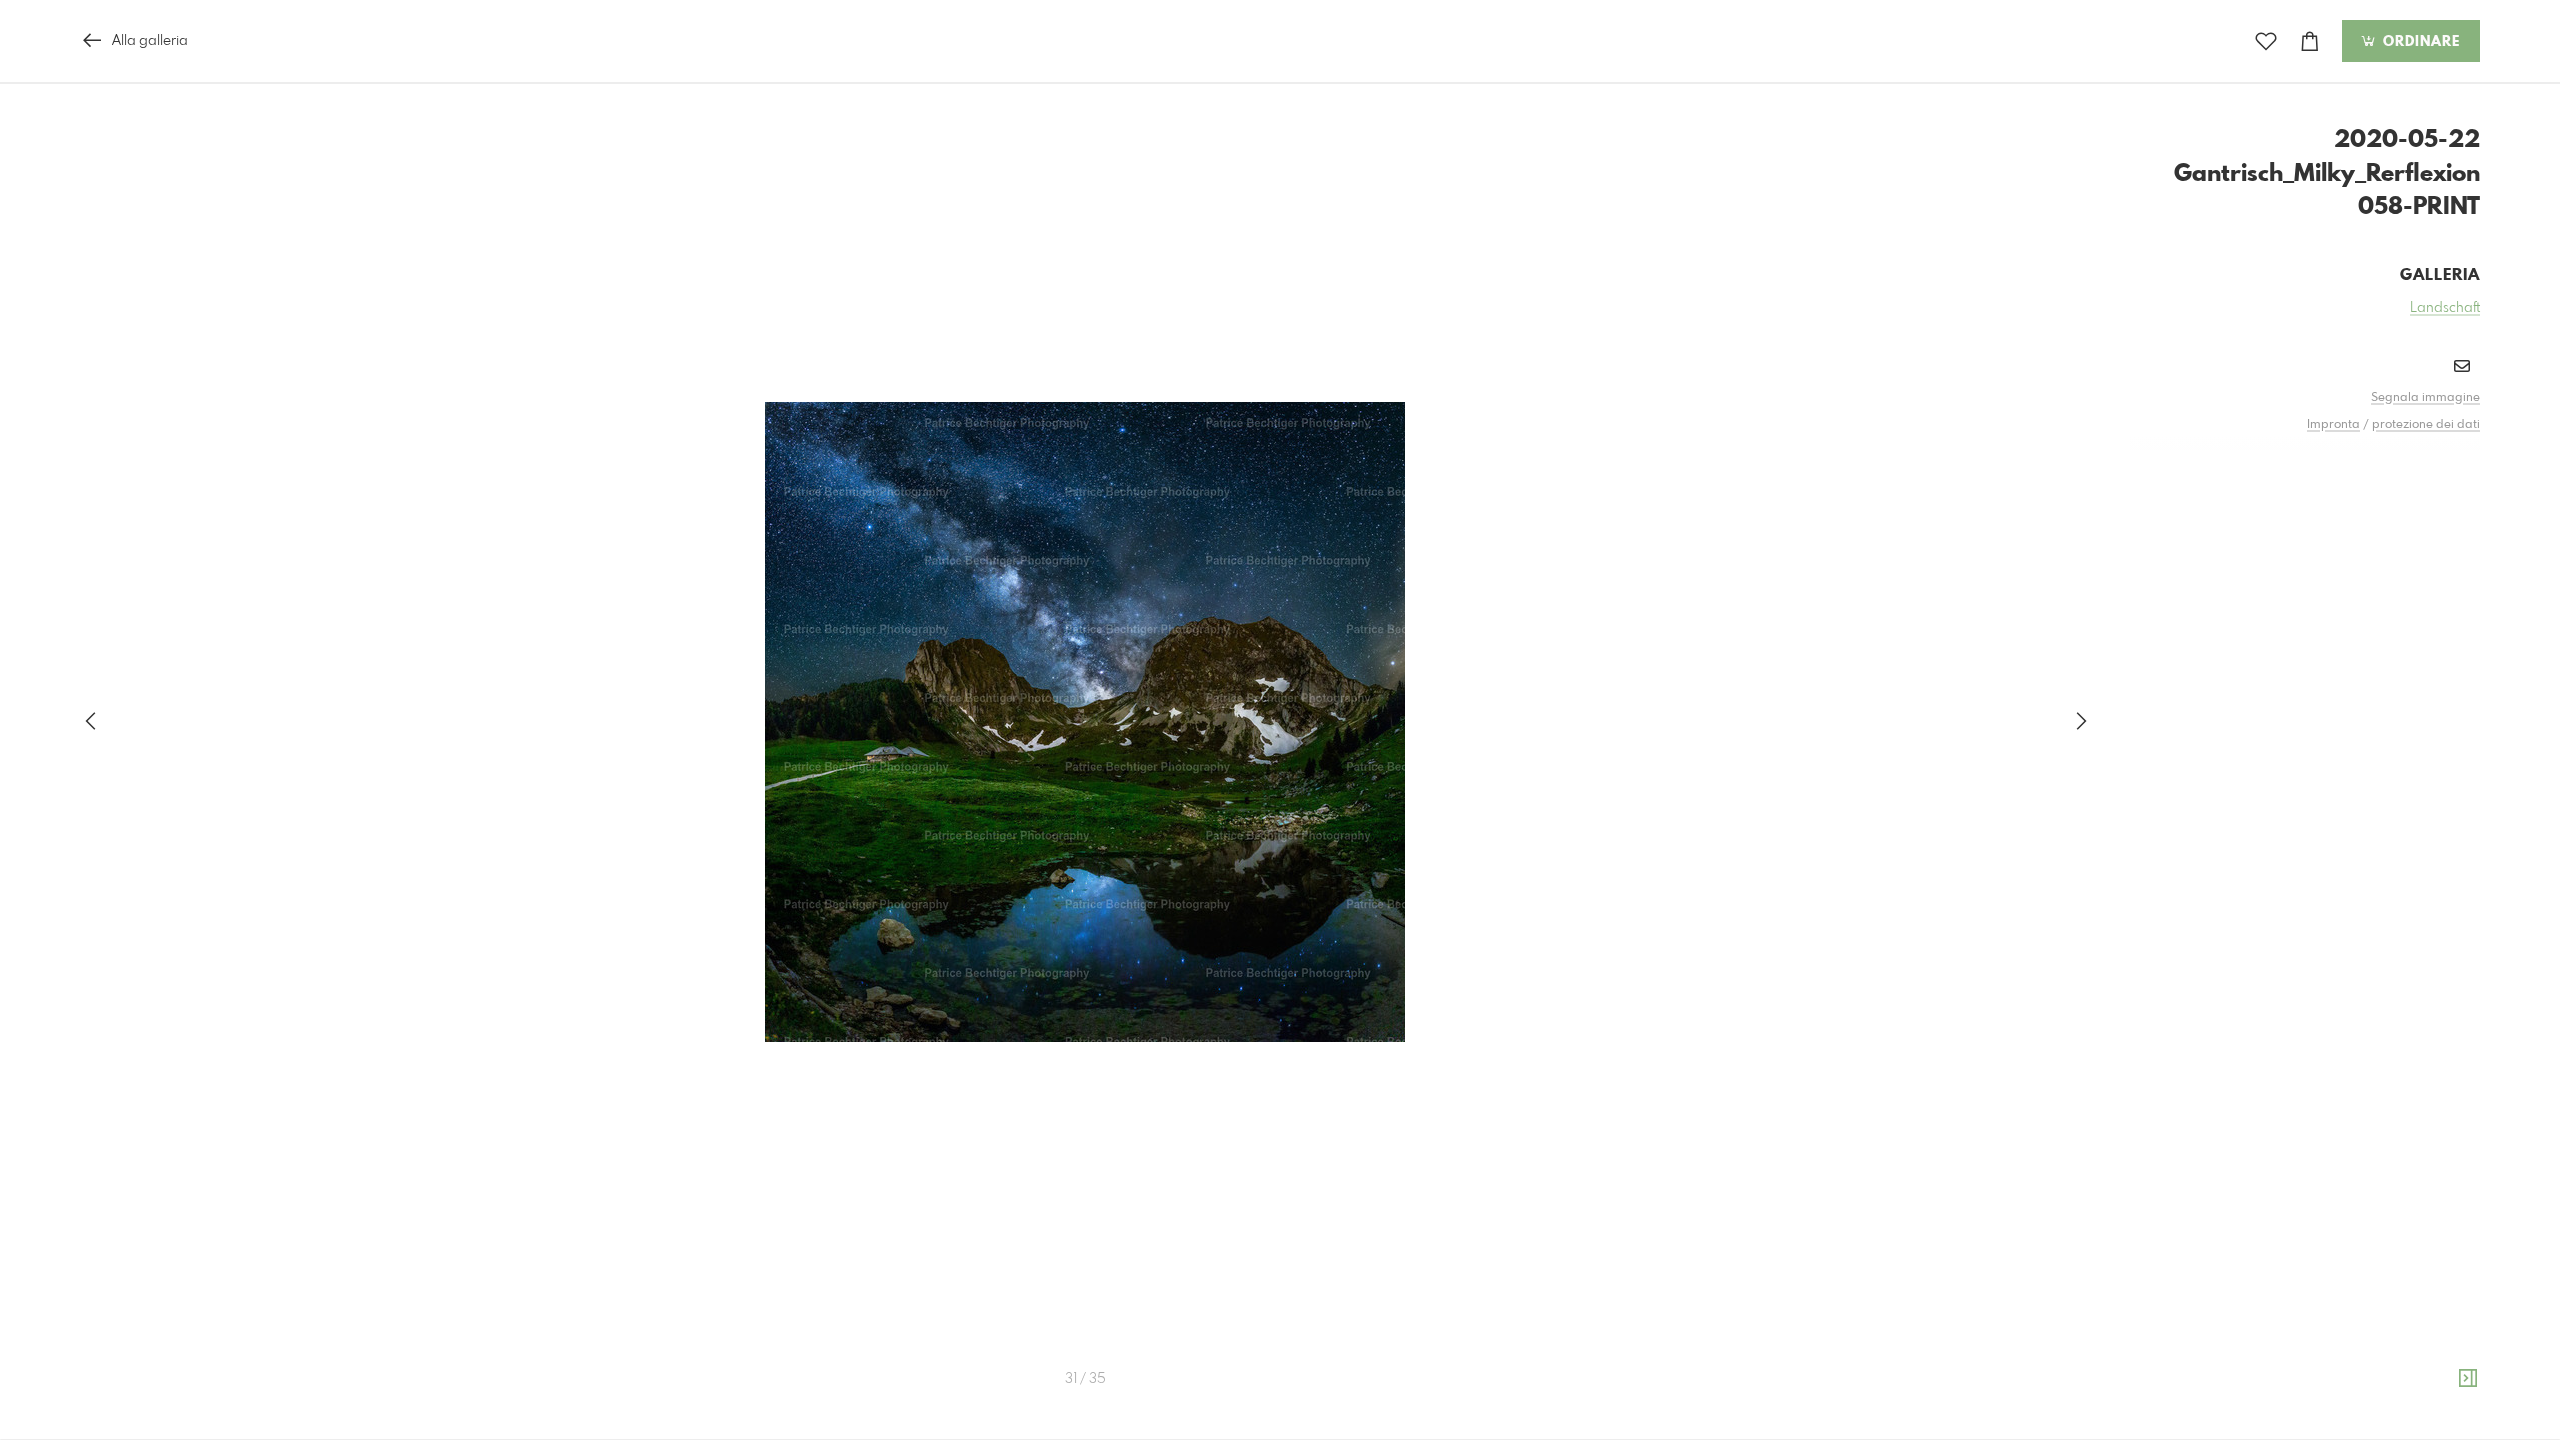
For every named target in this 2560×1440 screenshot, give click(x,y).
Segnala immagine (2425, 398)
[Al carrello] (2310, 41)
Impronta (2333, 425)
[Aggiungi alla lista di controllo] (2266, 41)
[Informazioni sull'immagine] (2468, 1379)
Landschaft (2445, 308)
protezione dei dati (2426, 425)
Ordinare (2419, 42)
